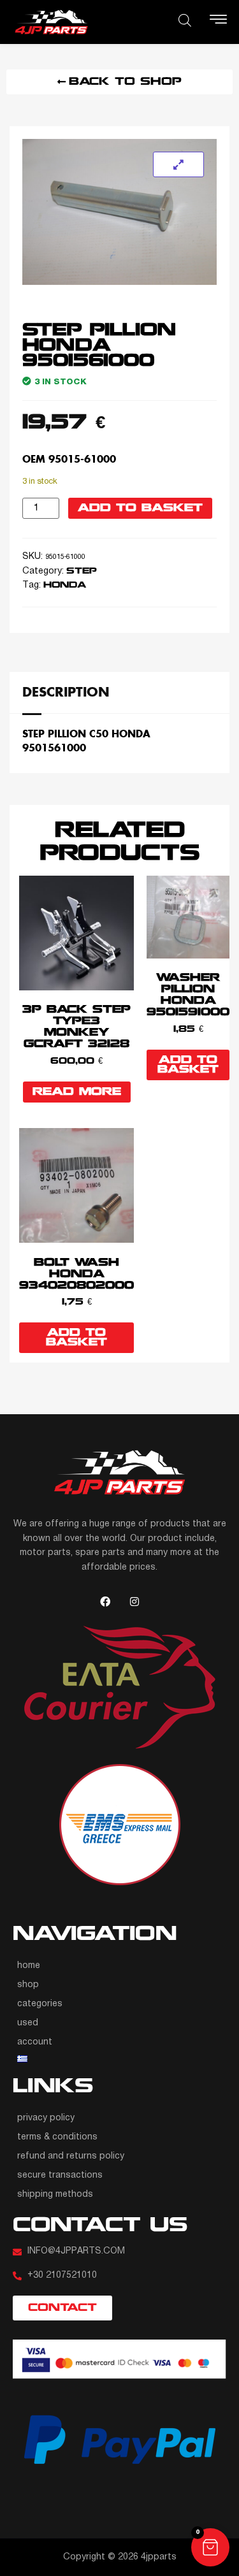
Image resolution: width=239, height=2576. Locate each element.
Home (29, 1966)
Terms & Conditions (57, 2137)
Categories (40, 2004)
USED (28, 2023)
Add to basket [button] (188, 1065)
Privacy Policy (46, 2118)
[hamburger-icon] (218, 22)
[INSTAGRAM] (134, 1602)
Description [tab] (66, 691)
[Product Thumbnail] (178, 164)
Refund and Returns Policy (71, 2156)
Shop (28, 1985)
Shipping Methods (55, 2195)
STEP (82, 571)
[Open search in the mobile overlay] (185, 20)
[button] (210, 2547)
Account (35, 2042)
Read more (77, 1092)
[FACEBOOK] (105, 1602)
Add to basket (140, 508)
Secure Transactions (60, 2175)
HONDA (65, 585)
